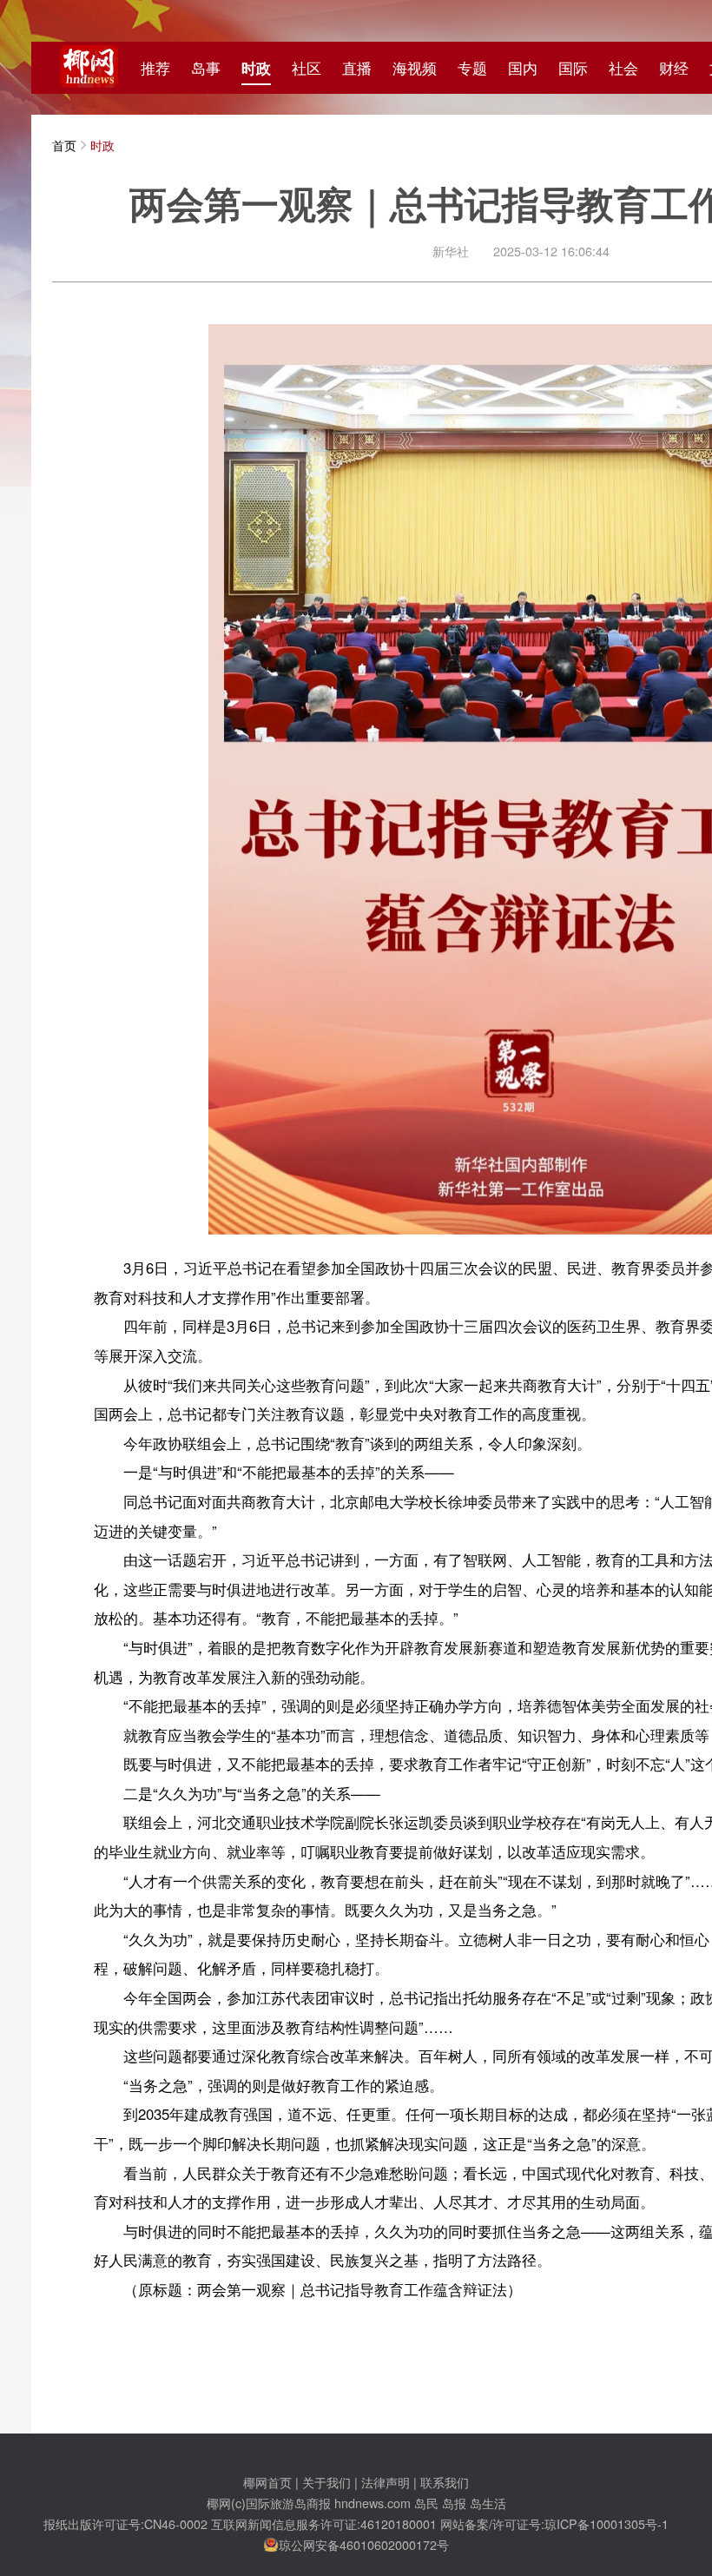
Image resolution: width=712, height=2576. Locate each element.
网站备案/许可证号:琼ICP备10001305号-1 (554, 2523)
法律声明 (386, 2482)
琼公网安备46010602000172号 (364, 2544)
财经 (674, 68)
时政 (256, 68)
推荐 (155, 68)
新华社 (451, 251)
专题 (472, 68)
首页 (64, 145)
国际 (573, 68)
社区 (307, 68)
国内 (523, 68)
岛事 (206, 68)
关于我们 (326, 2482)
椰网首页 (267, 2482)
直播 (357, 68)
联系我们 (445, 2482)
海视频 (415, 68)
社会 (623, 68)
